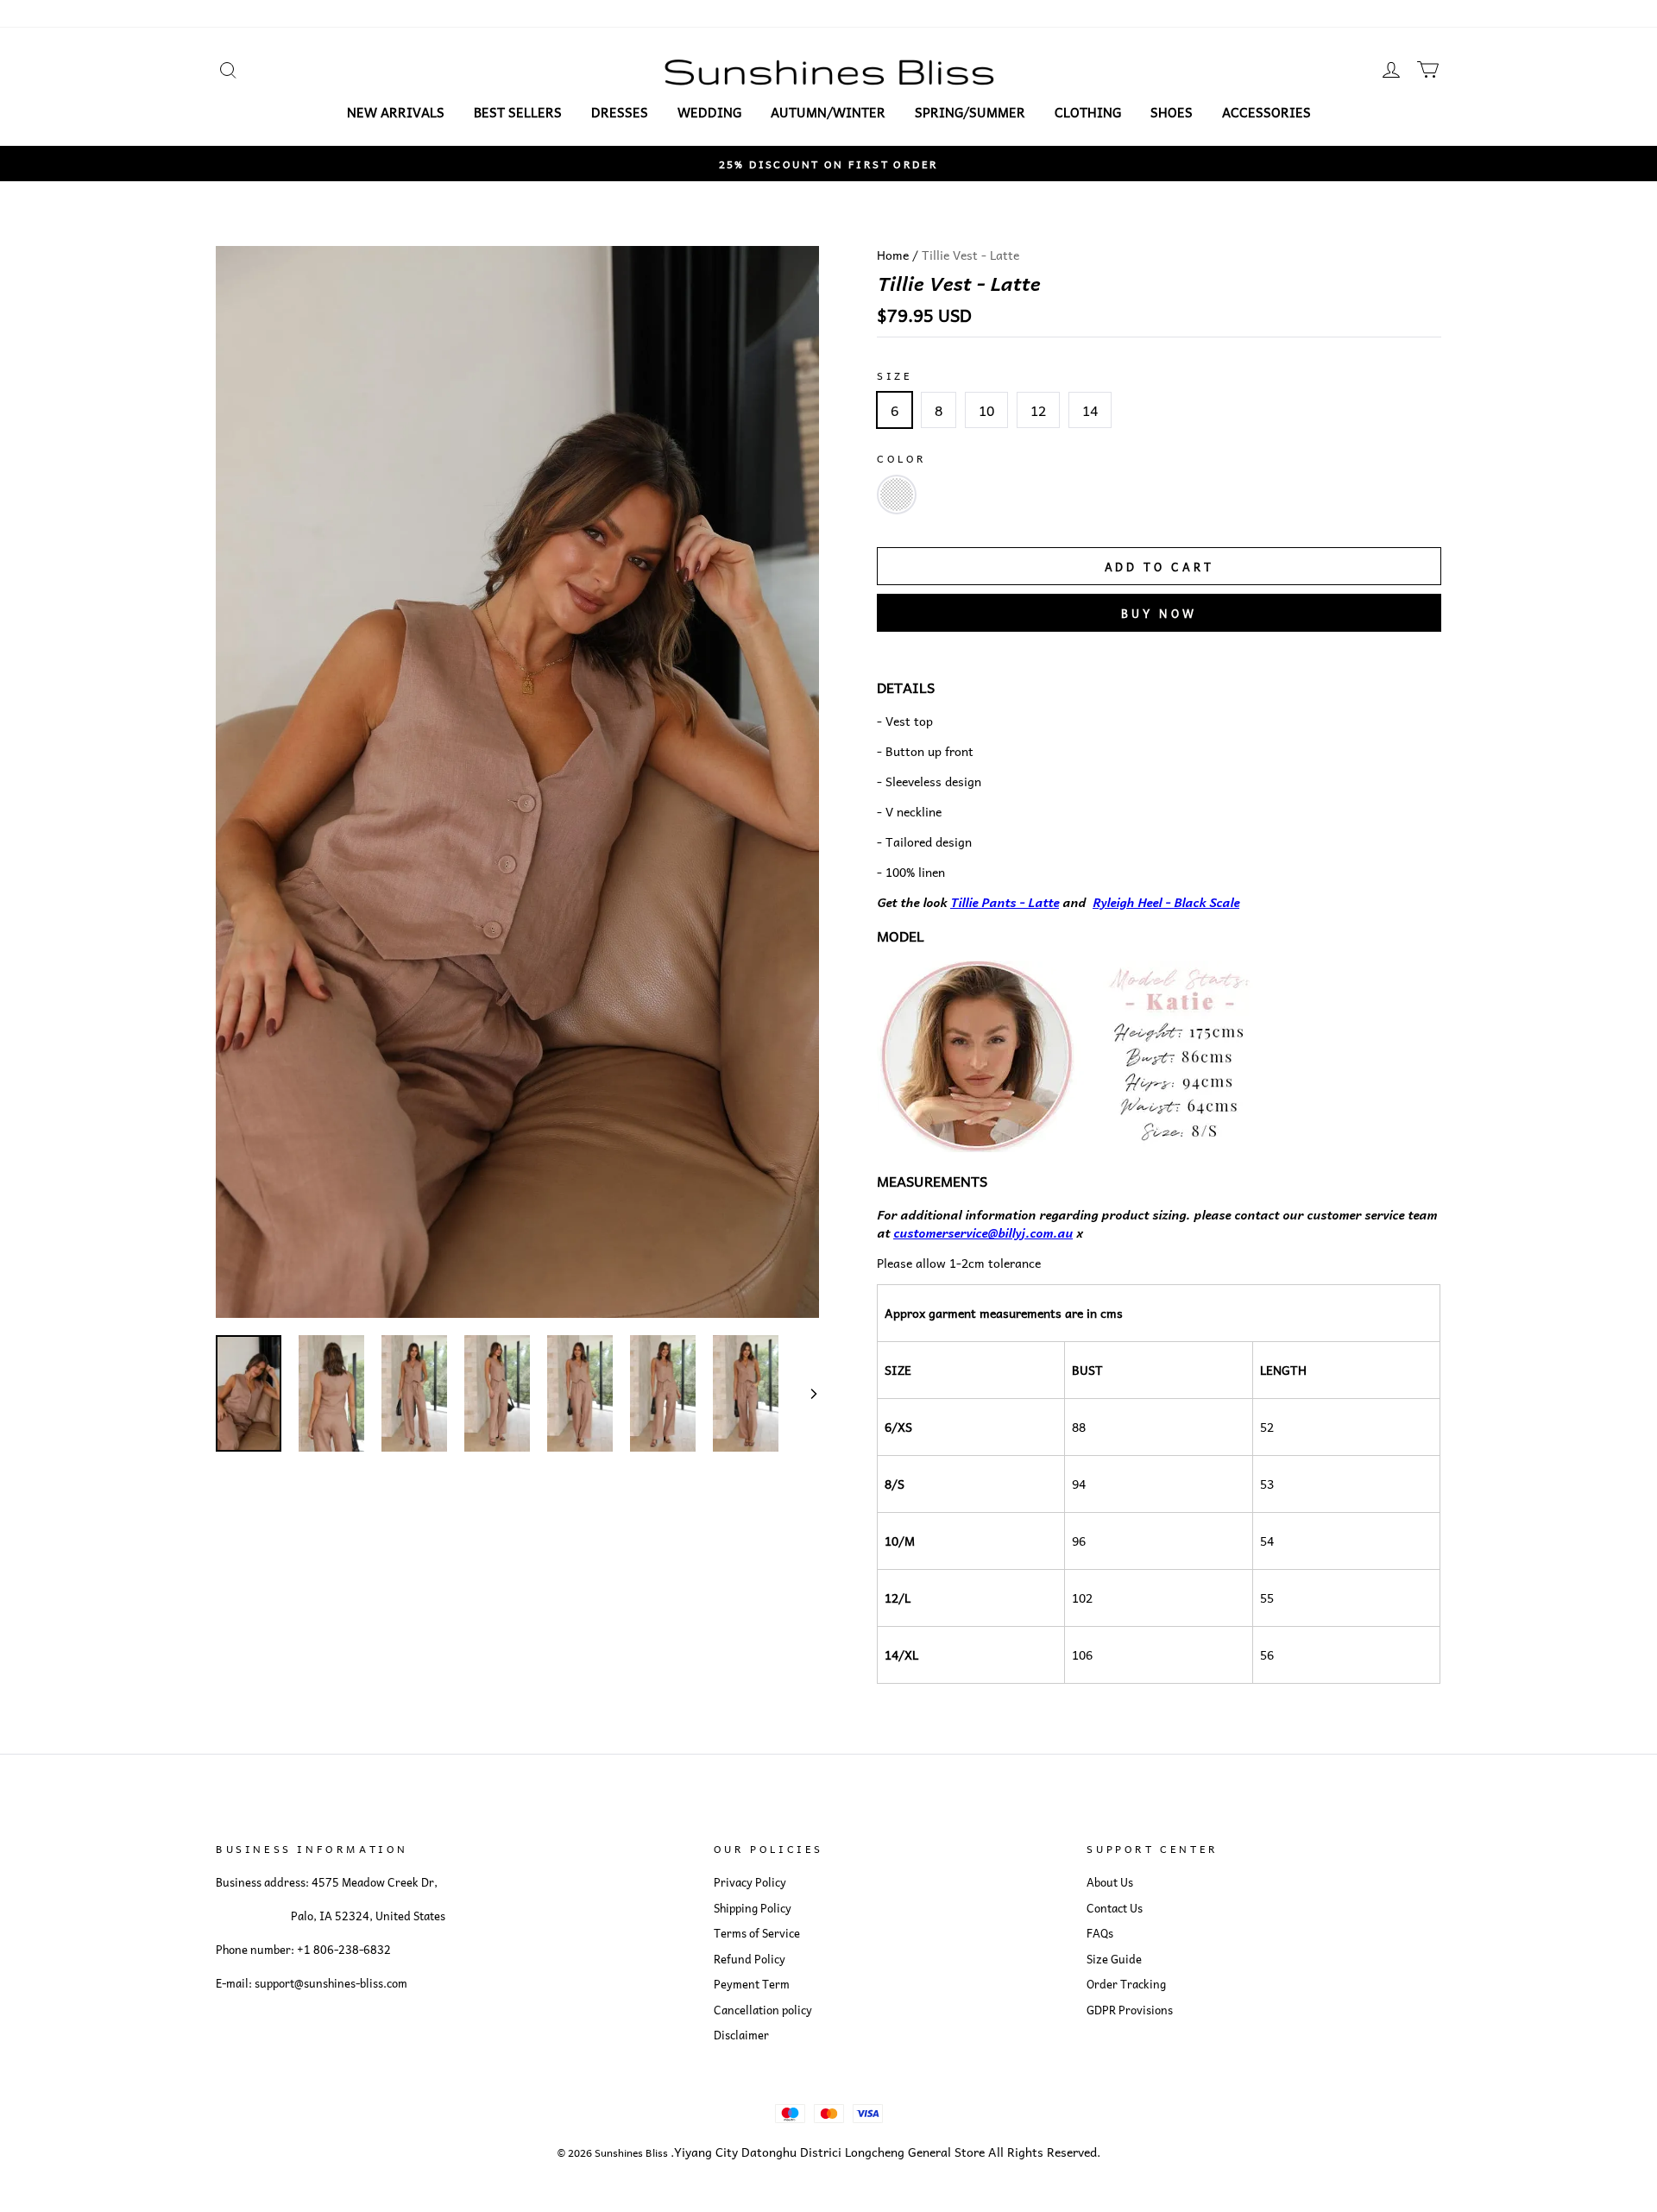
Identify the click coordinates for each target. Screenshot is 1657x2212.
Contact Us (1115, 1908)
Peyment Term (752, 1984)
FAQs (1100, 1933)
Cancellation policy (763, 2010)
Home (893, 255)
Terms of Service (757, 1933)
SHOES (1172, 112)
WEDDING (709, 112)
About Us (1110, 1882)
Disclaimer (741, 2035)
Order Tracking (1126, 1984)
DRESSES (620, 112)
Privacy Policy (750, 1882)
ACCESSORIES (1266, 112)
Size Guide (1114, 1959)
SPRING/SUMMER (970, 112)
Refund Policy (750, 1959)
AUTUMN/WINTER (828, 112)
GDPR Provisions (1130, 2010)
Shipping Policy (753, 1908)
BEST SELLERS (518, 112)
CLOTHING (1088, 112)
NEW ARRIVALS (396, 112)
